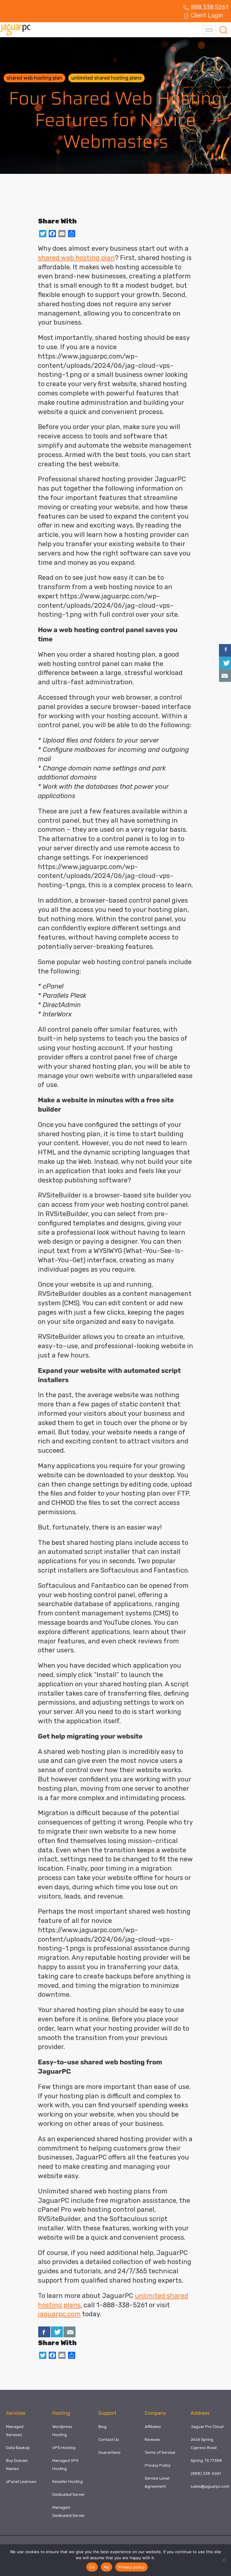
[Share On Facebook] (44, 2332)
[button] (223, 30)
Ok (92, 2567)
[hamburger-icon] (209, 30)
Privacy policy (131, 2567)
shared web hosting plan (34, 78)
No (107, 2567)
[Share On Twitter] (57, 2332)
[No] (223, 2560)
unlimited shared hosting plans (106, 78)
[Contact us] (69, 2332)
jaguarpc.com (59, 2314)
